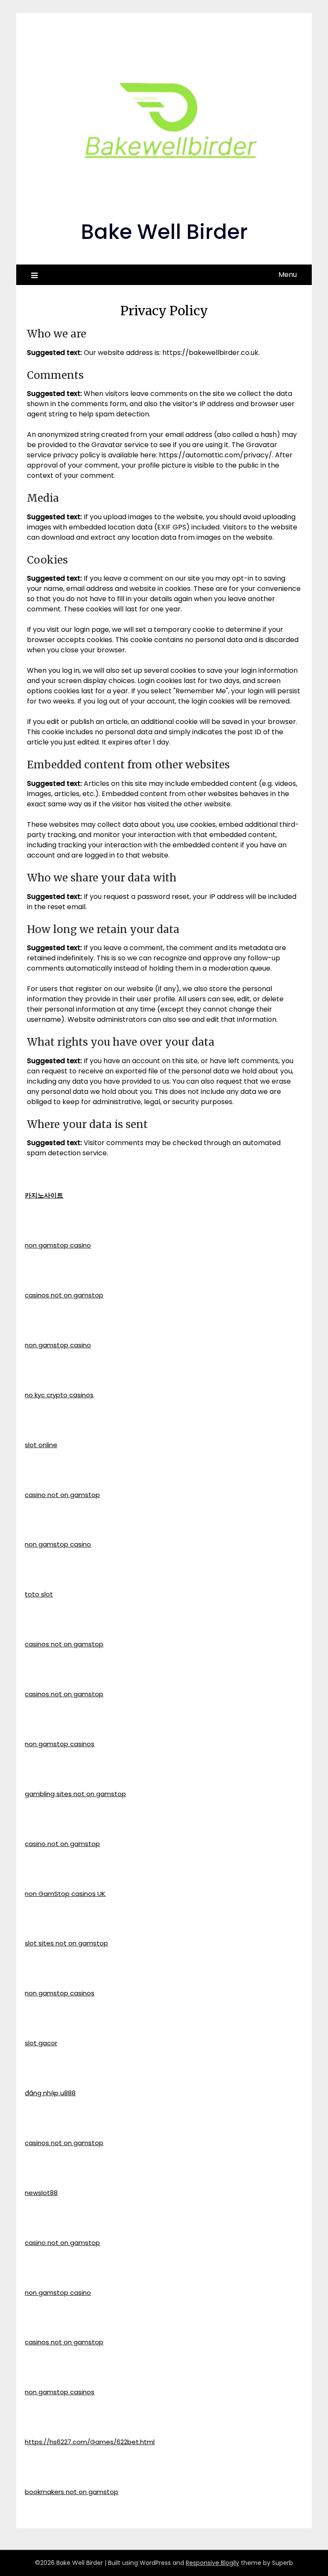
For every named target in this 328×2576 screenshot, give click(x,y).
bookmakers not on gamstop (72, 2492)
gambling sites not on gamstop (75, 1794)
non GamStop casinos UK (65, 1894)
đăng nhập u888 (50, 2093)
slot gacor (41, 2043)
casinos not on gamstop (64, 1295)
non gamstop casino (58, 1245)
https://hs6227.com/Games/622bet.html (90, 2442)
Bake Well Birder (164, 232)
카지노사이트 (44, 1195)
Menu (288, 275)
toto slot (39, 1594)
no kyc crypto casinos (59, 1395)
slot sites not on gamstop (66, 1943)
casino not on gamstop (62, 1495)
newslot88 (41, 2193)
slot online (41, 1445)
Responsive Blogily (212, 2563)
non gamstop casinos (60, 1744)
